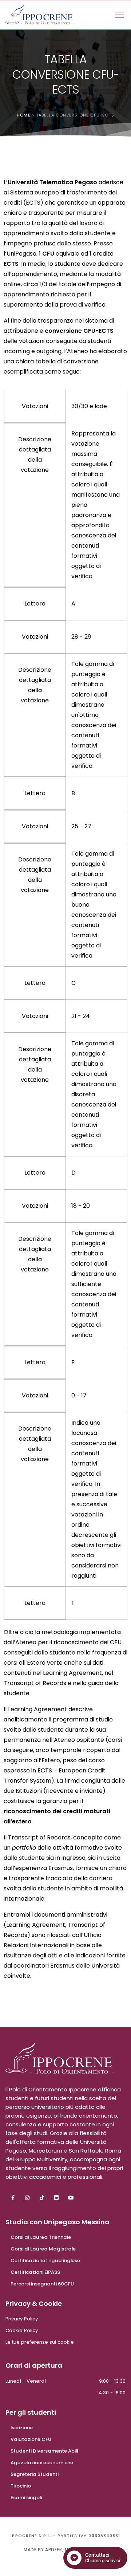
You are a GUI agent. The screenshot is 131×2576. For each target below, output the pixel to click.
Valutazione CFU (31, 2439)
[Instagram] (27, 2196)
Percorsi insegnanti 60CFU (42, 2284)
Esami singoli (26, 2498)
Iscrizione (22, 2428)
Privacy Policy (22, 2319)
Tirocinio (21, 2486)
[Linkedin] (56, 2196)
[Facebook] (13, 2196)
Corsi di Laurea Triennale (41, 2237)
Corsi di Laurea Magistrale (43, 2249)
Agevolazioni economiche (42, 2463)
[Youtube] (71, 2196)
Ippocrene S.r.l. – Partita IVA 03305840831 (65, 2536)
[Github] (42, 2196)
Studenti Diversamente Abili (44, 2451)
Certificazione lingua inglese (45, 2261)
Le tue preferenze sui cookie (40, 2342)
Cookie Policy (22, 2330)
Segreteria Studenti (35, 2474)
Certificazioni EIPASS (35, 2272)
